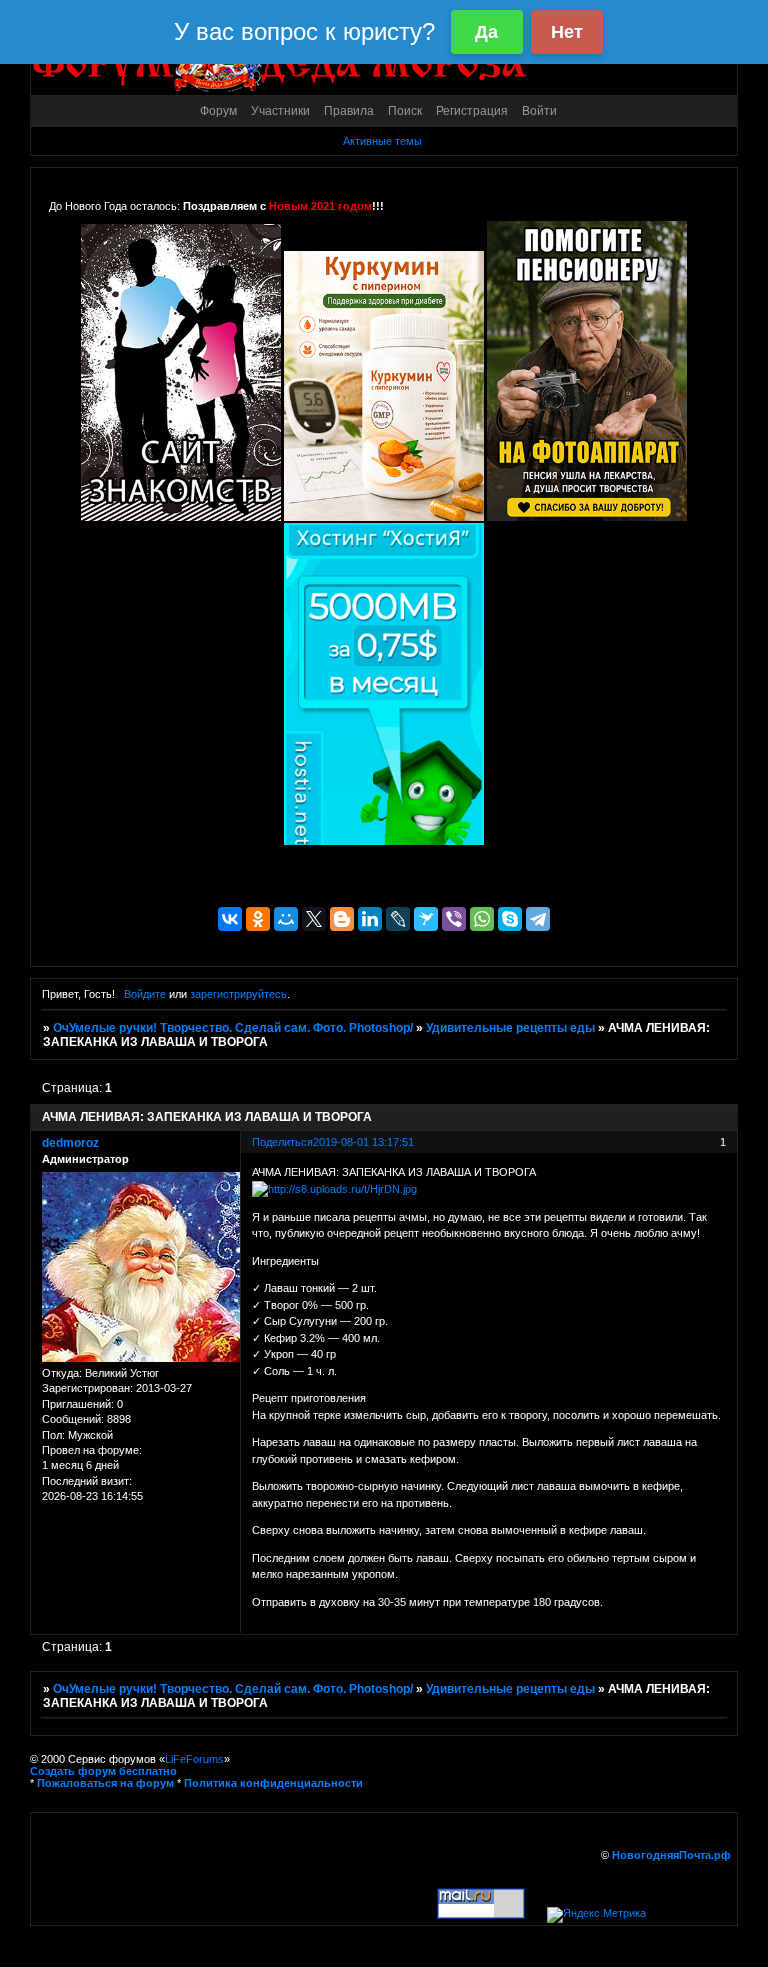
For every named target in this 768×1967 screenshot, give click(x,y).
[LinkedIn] (370, 919)
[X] (314, 919)
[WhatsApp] (482, 919)
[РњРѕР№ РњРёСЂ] (286, 919)
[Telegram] (538, 919)
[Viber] (454, 919)
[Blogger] (342, 919)
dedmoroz (70, 1143)
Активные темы (382, 141)
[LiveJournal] (398, 919)
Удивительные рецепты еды (510, 1028)
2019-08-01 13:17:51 (363, 1142)
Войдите (145, 994)
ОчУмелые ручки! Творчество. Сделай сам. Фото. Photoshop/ (233, 1028)
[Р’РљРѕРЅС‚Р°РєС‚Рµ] (230, 919)
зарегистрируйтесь (238, 994)
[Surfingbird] (426, 919)
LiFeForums (194, 1759)
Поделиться (282, 1142)
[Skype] (510, 919)
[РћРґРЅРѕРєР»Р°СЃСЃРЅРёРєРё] (258, 919)
